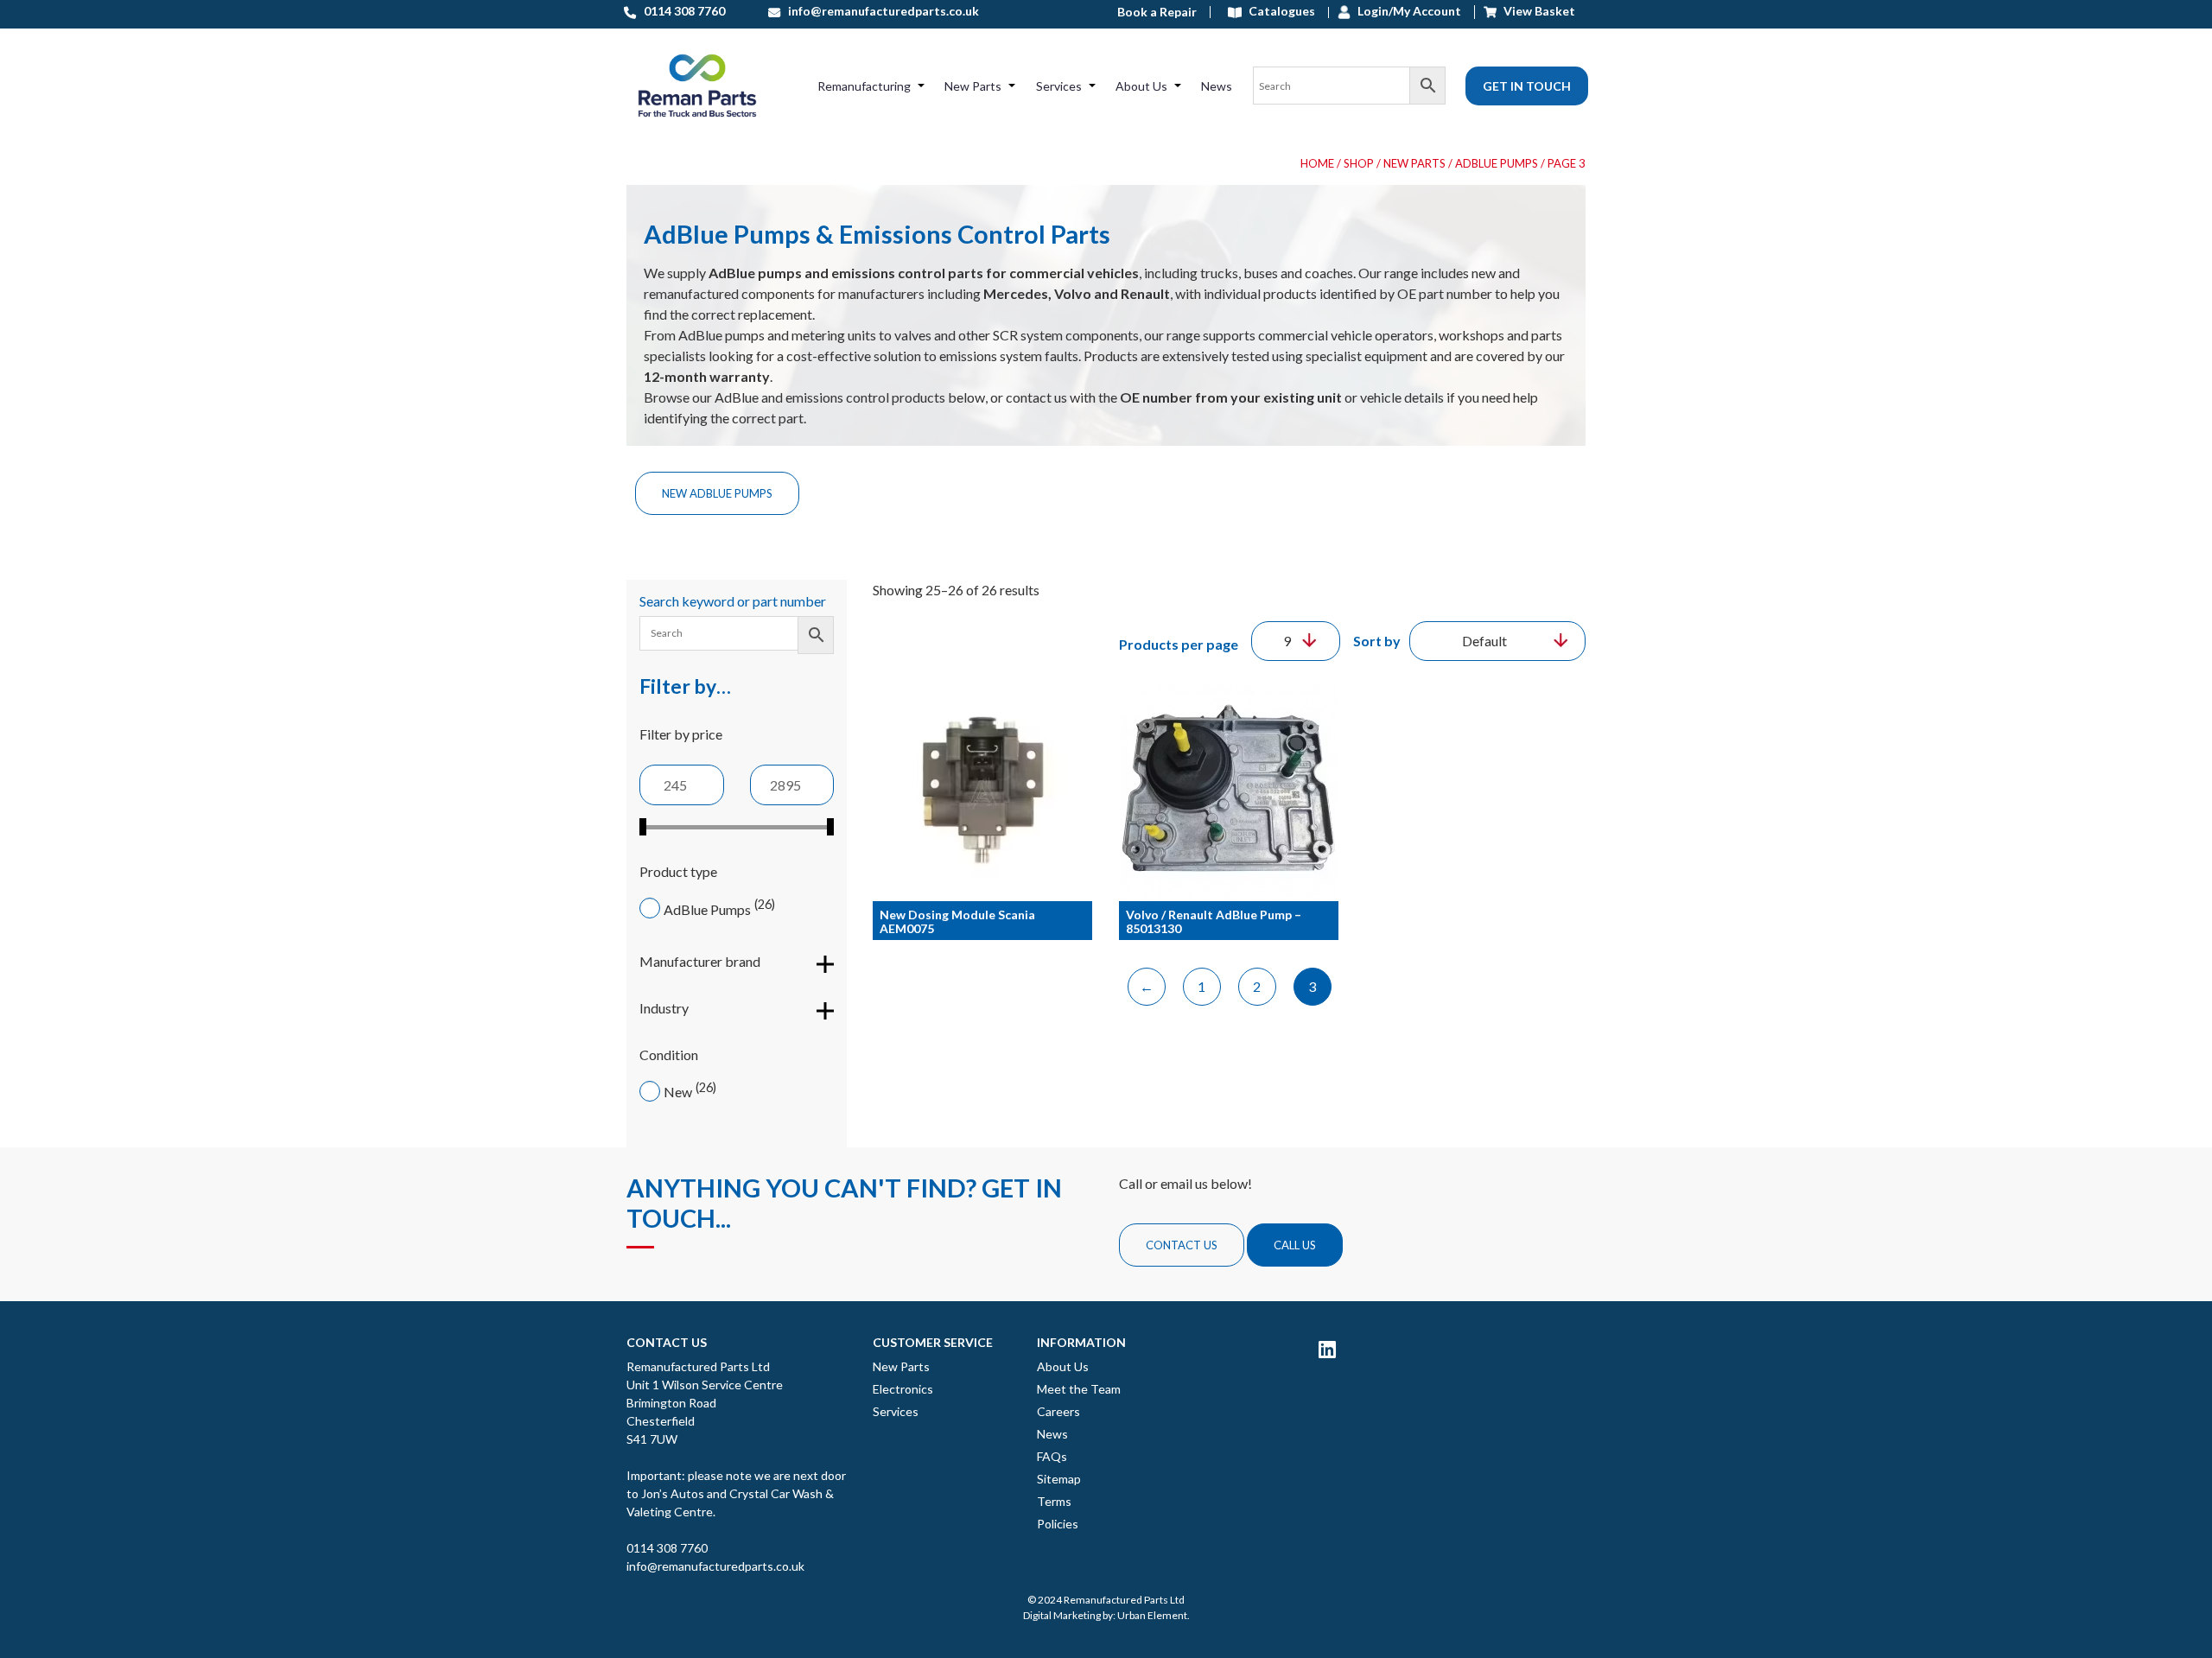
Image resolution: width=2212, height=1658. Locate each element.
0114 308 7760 (667, 1548)
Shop (1359, 163)
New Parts (973, 86)
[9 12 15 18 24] (1296, 641)
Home (1317, 163)
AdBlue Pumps (707, 909)
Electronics (903, 1389)
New (678, 1092)
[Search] (1349, 86)
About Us (1141, 86)
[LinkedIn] (1327, 1349)
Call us (1295, 1245)
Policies (1058, 1524)
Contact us (1182, 1245)
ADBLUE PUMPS (1497, 163)
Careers (1058, 1411)
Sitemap (1059, 1479)
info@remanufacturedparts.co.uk (715, 1566)
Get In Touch (1527, 86)
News (1217, 86)
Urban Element (1152, 1615)
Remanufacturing (864, 86)
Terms (1054, 1501)
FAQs (1052, 1456)
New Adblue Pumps (717, 493)
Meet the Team (1079, 1389)
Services (1059, 86)
